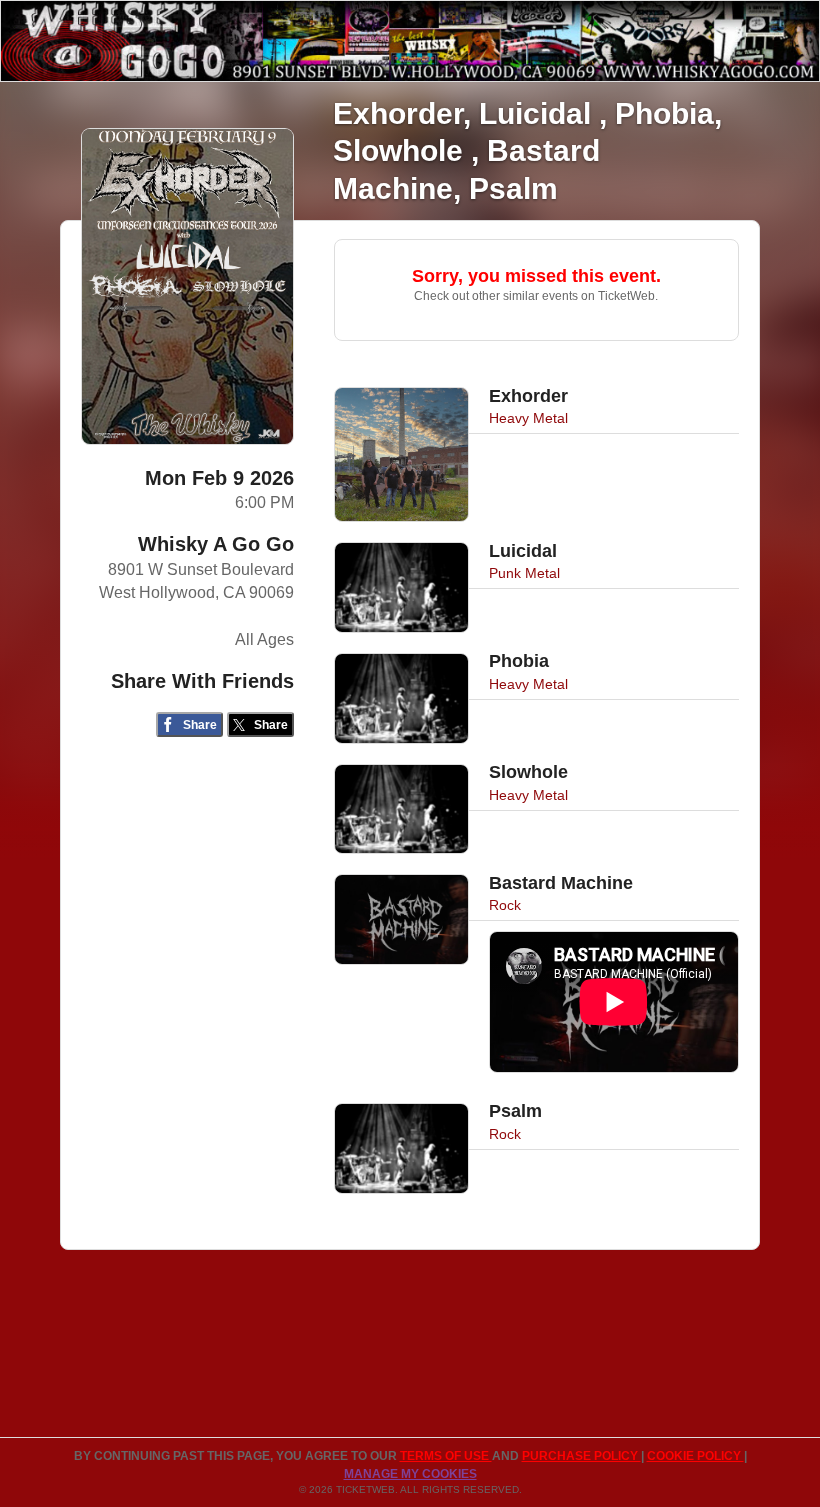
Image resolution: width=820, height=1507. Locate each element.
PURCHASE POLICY (581, 1456)
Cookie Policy (695, 1456)
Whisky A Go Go (216, 544)
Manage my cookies (410, 1474)
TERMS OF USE (446, 1456)
